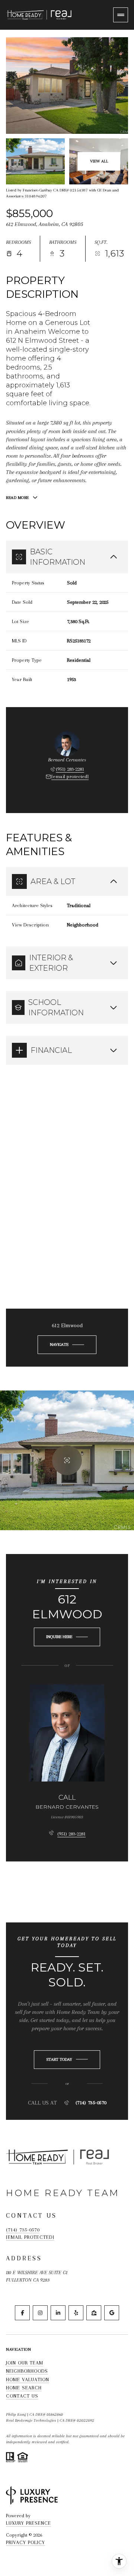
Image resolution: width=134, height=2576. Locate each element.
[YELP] (76, 2313)
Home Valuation (28, 2380)
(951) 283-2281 (70, 769)
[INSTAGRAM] (40, 2313)
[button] (67, 2060)
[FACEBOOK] (22, 2313)
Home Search (24, 2388)
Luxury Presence (28, 2523)
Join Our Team (25, 2363)
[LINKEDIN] (58, 2313)
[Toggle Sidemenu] (121, 15)
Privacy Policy (25, 2542)
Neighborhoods (27, 2371)
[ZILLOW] (94, 2313)
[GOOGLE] (112, 2313)
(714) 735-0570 (91, 2103)
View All (99, 161)
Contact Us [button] (22, 2396)
